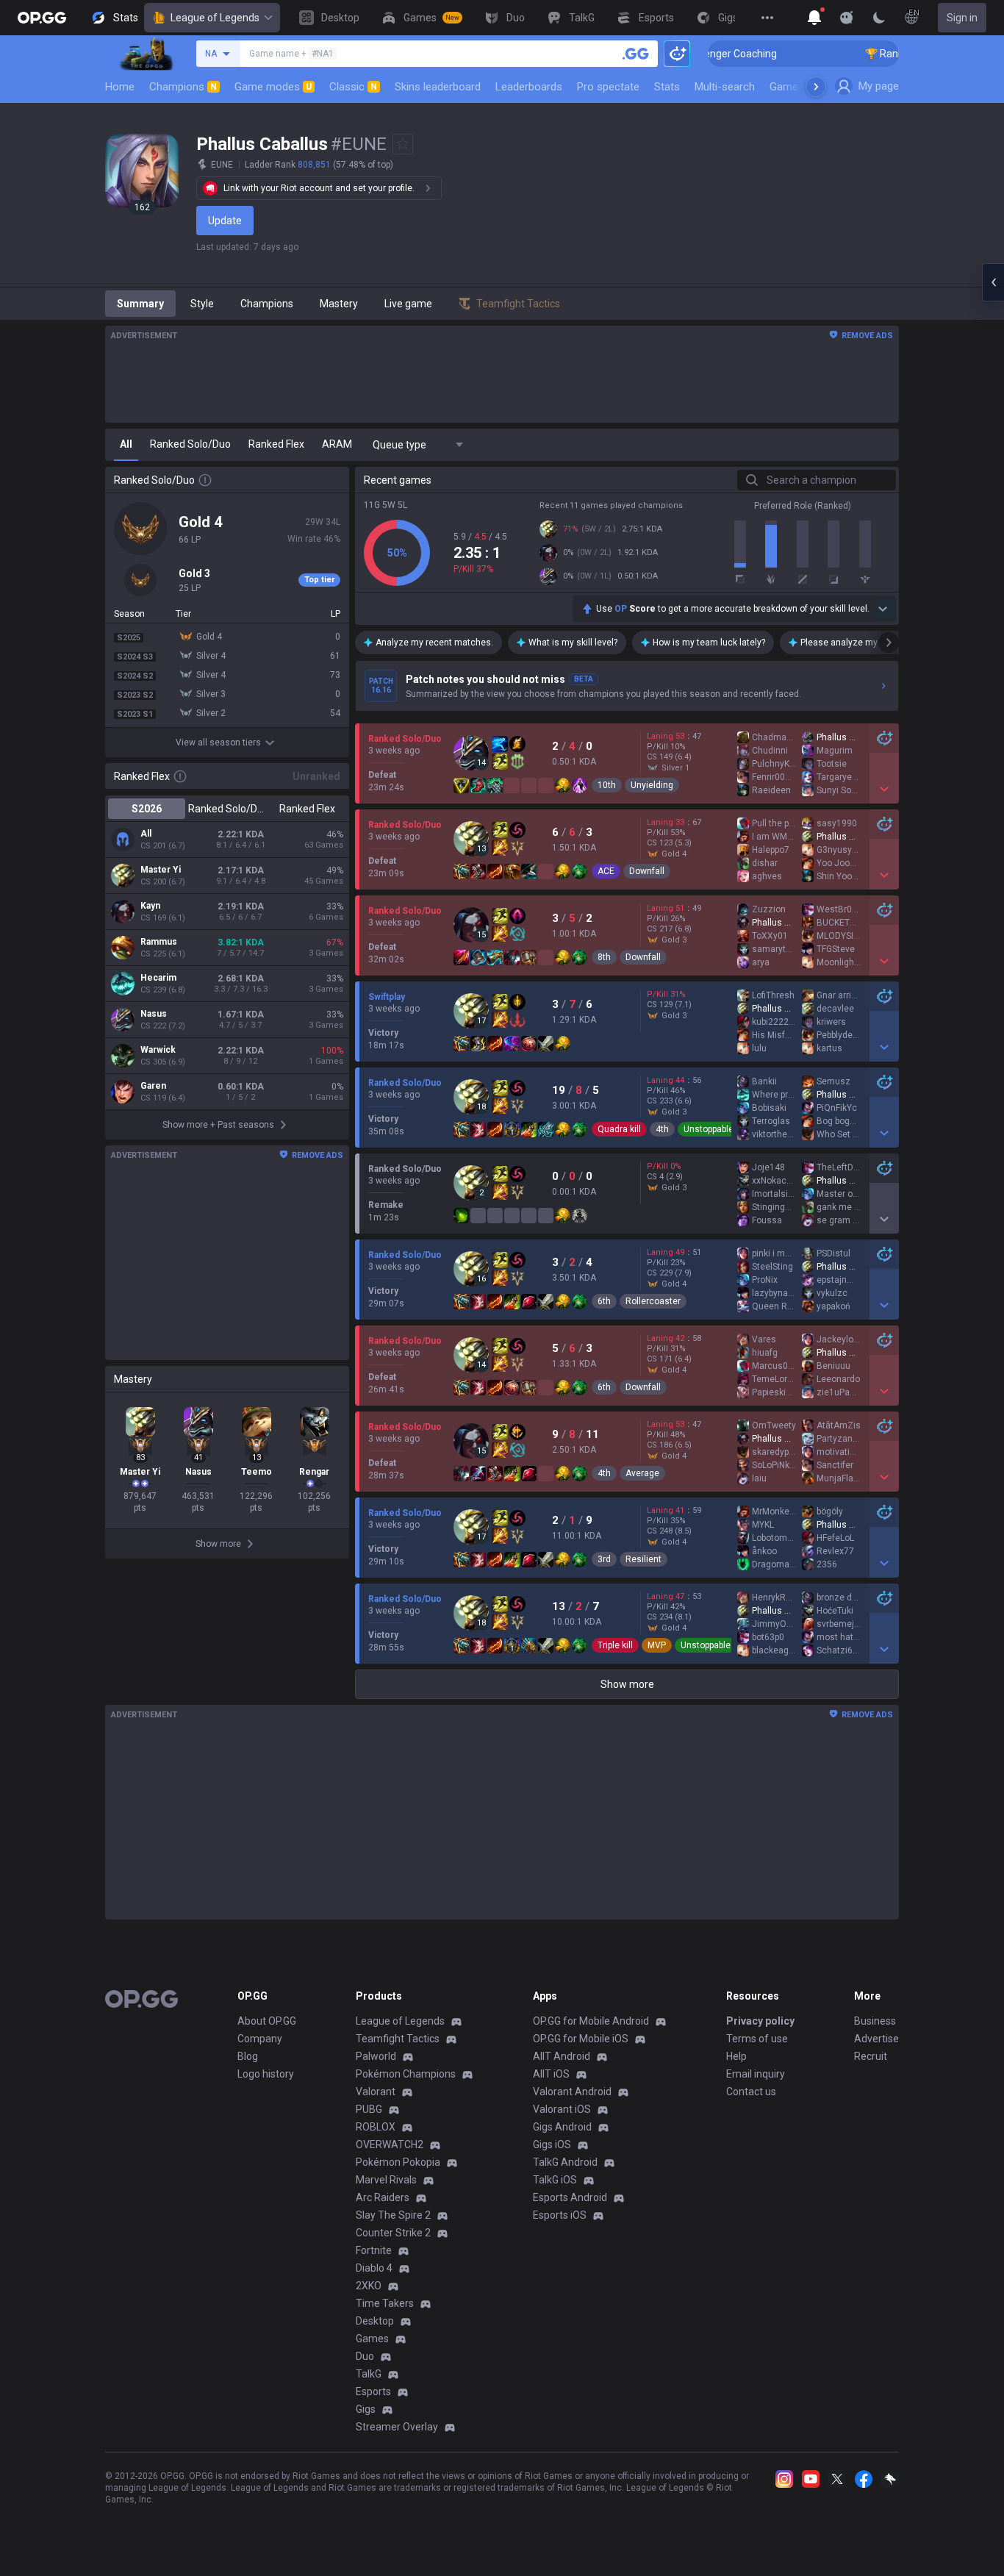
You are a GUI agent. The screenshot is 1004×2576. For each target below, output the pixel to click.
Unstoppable (709, 1129)
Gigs (366, 2409)
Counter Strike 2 (393, 2233)
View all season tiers (218, 743)
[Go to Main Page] (42, 18)
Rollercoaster (653, 1301)
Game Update (802, 87)
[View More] (767, 18)
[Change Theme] (879, 18)
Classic (353, 87)
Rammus (159, 942)
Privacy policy (760, 2021)
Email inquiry (756, 2074)
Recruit (871, 2056)
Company (260, 2039)
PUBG (369, 2109)
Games (372, 2339)
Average (642, 1473)
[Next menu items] (816, 87)
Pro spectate (608, 87)
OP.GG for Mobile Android (591, 2021)
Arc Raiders (383, 2197)
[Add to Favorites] (403, 144)
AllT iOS (551, 2074)
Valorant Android (572, 2092)
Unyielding (652, 785)
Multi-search (725, 87)
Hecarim (158, 978)
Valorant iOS (562, 2109)
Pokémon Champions (406, 2074)
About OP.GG (267, 2021)
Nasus (154, 1014)
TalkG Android (565, 2162)
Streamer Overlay (397, 2427)
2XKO (369, 2286)
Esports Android (570, 2197)
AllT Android (562, 2056)
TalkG (369, 2374)
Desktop (375, 2321)
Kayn (150, 906)
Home (120, 87)
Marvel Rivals (386, 2180)
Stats (667, 87)
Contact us (751, 2092)
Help (736, 2056)
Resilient (643, 1559)
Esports (373, 2391)
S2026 (147, 809)
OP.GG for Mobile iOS (581, 2039)
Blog (248, 2056)
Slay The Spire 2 (393, 2215)
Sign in (962, 18)
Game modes (273, 87)
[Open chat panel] (993, 282)
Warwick (158, 1050)
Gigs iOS (552, 2144)
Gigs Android (562, 2127)
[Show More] (814, 18)
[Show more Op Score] (883, 609)
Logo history (266, 2074)
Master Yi (161, 870)
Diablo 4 (374, 2268)
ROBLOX (376, 2127)
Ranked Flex (307, 809)
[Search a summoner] (636, 54)
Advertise (876, 2039)
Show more (627, 1684)
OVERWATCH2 (390, 2144)
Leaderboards (529, 87)
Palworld (376, 2056)
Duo (365, 2356)
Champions (183, 87)
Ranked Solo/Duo (227, 809)
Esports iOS (560, 2215)
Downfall (647, 871)
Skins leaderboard (438, 87)
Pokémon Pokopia (398, 2162)
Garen (153, 1086)
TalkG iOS (555, 2180)
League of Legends (215, 18)
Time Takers (385, 2303)
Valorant (376, 2092)
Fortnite (374, 2250)
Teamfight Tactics (398, 2039)
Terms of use (757, 2039)
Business (875, 2021)
